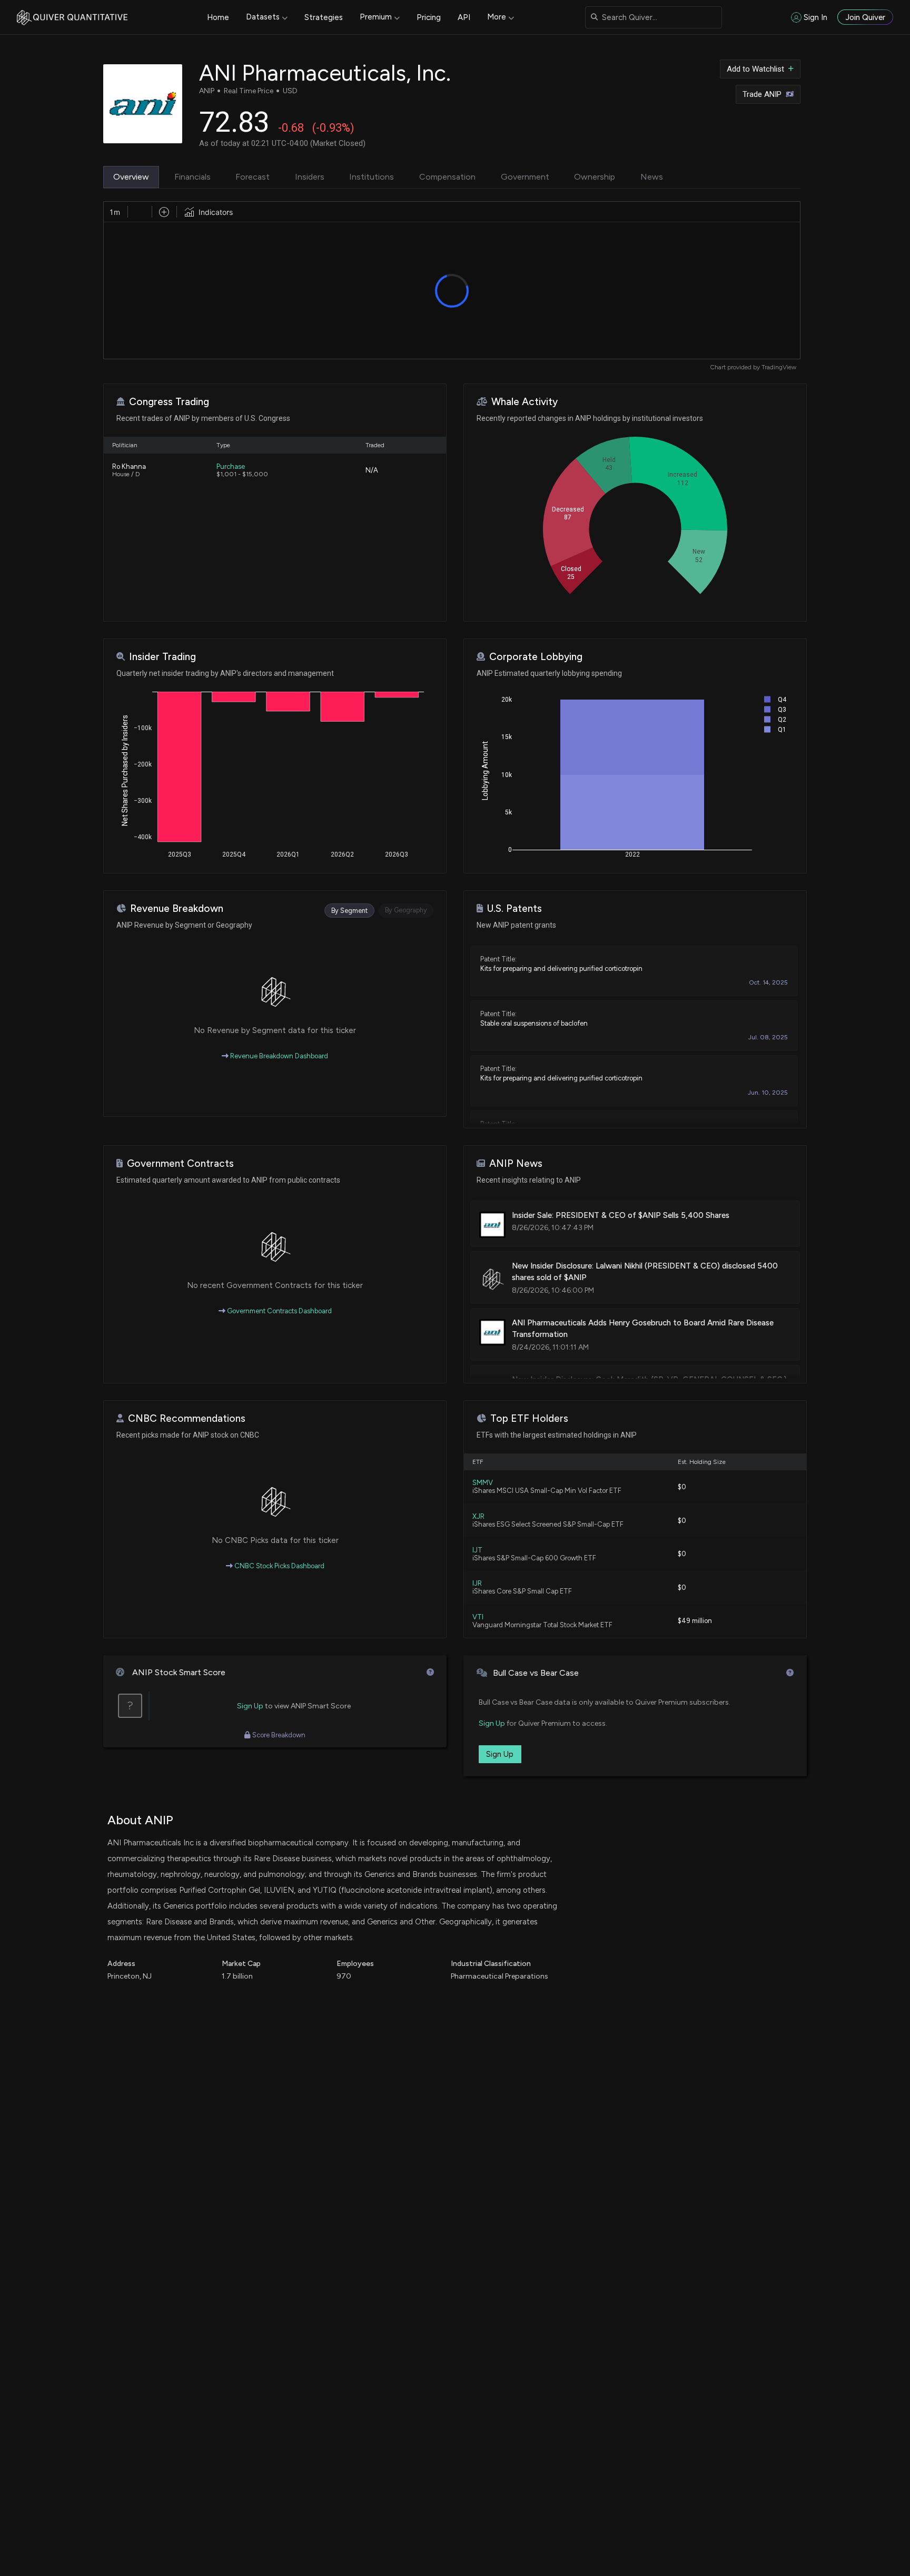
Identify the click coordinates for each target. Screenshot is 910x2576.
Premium (376, 17)
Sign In (815, 17)
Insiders (310, 177)
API (464, 17)
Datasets (263, 17)
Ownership (595, 177)
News (652, 177)
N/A (372, 470)
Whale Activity (525, 402)
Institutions (372, 177)
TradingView (779, 367)
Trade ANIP (762, 94)
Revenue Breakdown (177, 908)
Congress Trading (169, 402)
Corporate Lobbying (536, 657)
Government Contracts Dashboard (279, 1311)
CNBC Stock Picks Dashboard (279, 1566)
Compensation (447, 177)
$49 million (695, 1621)
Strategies (324, 17)
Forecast (253, 177)
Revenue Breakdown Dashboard (278, 1056)
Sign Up (250, 1706)
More (497, 17)
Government (525, 177)
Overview (131, 177)
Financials (192, 177)
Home (218, 17)
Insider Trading (162, 657)
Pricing (429, 17)
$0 (682, 1487)
